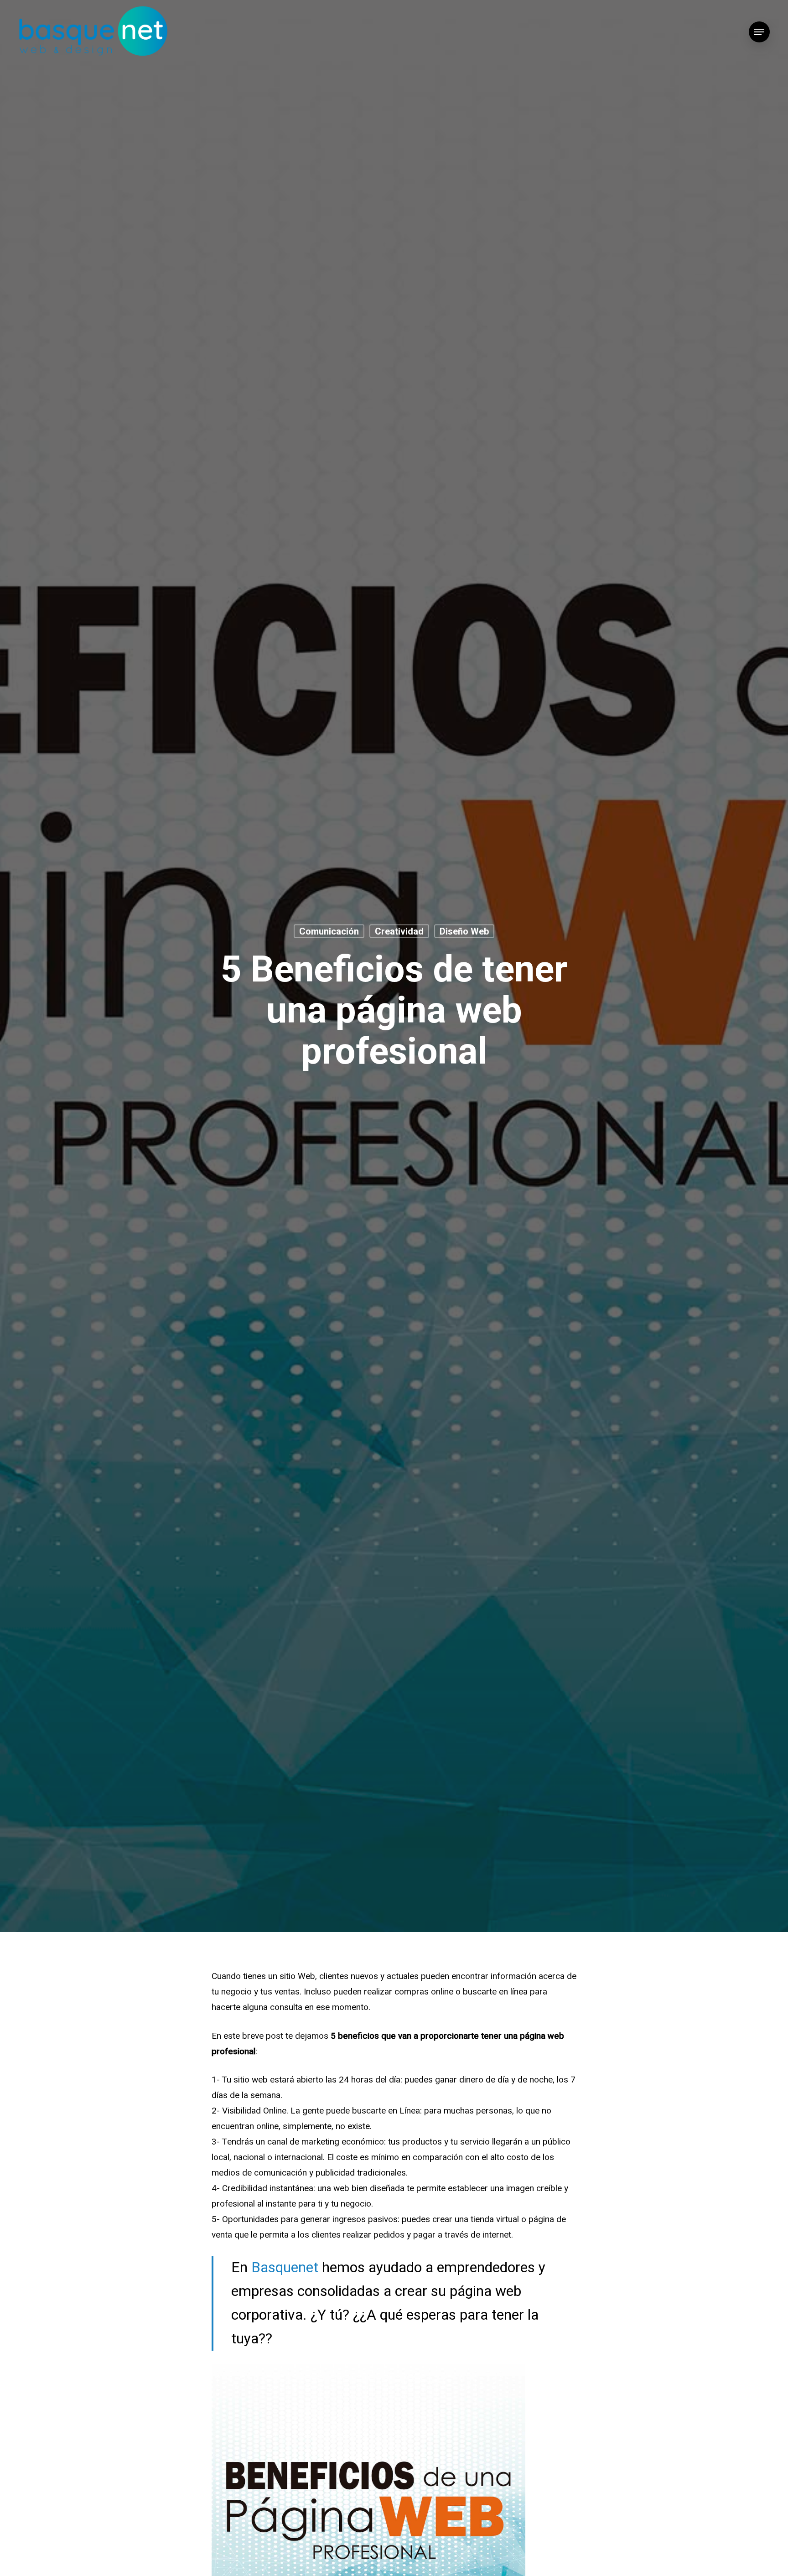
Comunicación (329, 931)
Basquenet (285, 2267)
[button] (759, 32)
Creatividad (399, 931)
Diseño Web (464, 931)
